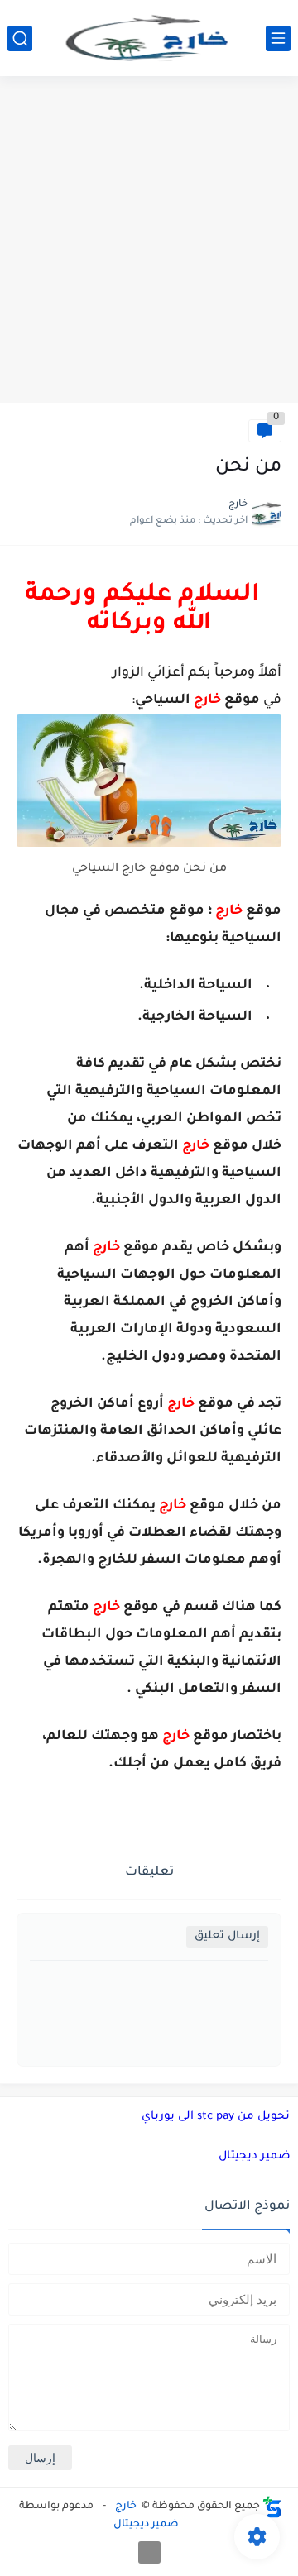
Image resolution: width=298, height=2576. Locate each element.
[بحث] (20, 38)
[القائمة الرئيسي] (278, 38)
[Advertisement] (149, 241)
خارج (126, 2507)
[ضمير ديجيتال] (149, 2552)
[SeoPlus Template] (272, 2507)
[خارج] (149, 38)
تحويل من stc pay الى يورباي (216, 2117)
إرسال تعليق (227, 1936)
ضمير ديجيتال (254, 2156)
